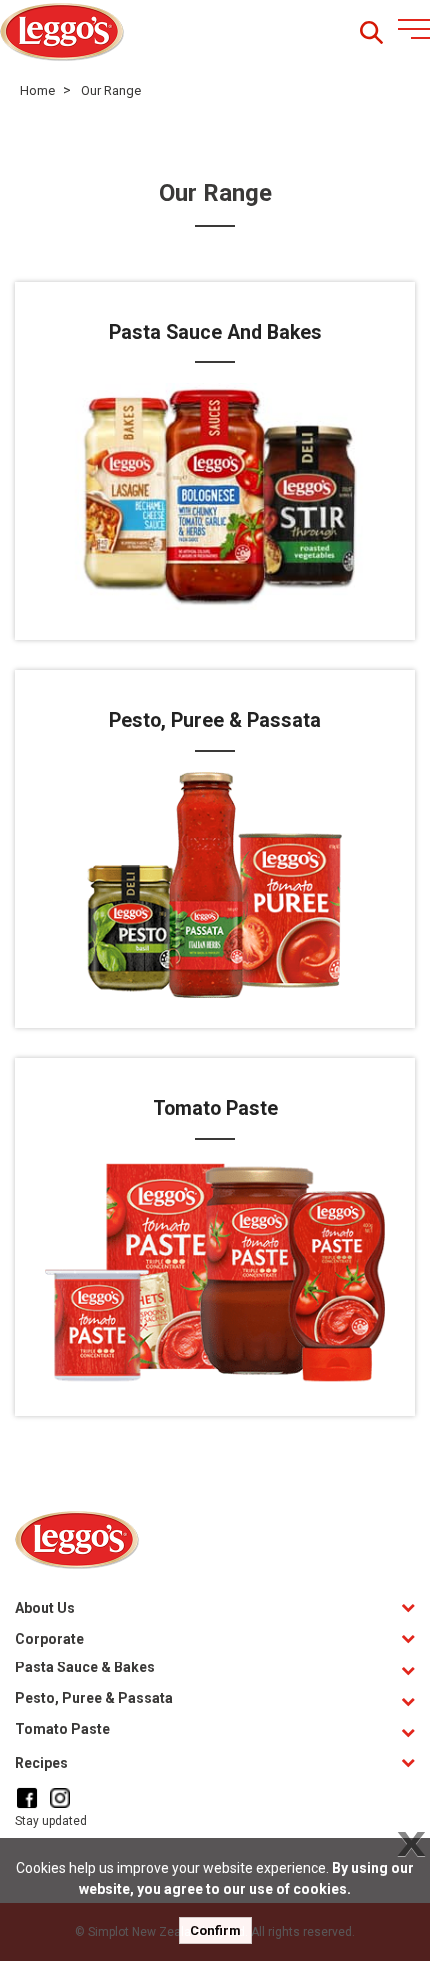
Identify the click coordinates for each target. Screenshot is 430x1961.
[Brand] (62, 32)
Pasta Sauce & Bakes (85, 1667)
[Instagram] (60, 1797)
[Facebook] (27, 1798)
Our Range (111, 90)
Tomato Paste (62, 1729)
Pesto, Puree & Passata (94, 1698)
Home (37, 90)
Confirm (215, 1930)
